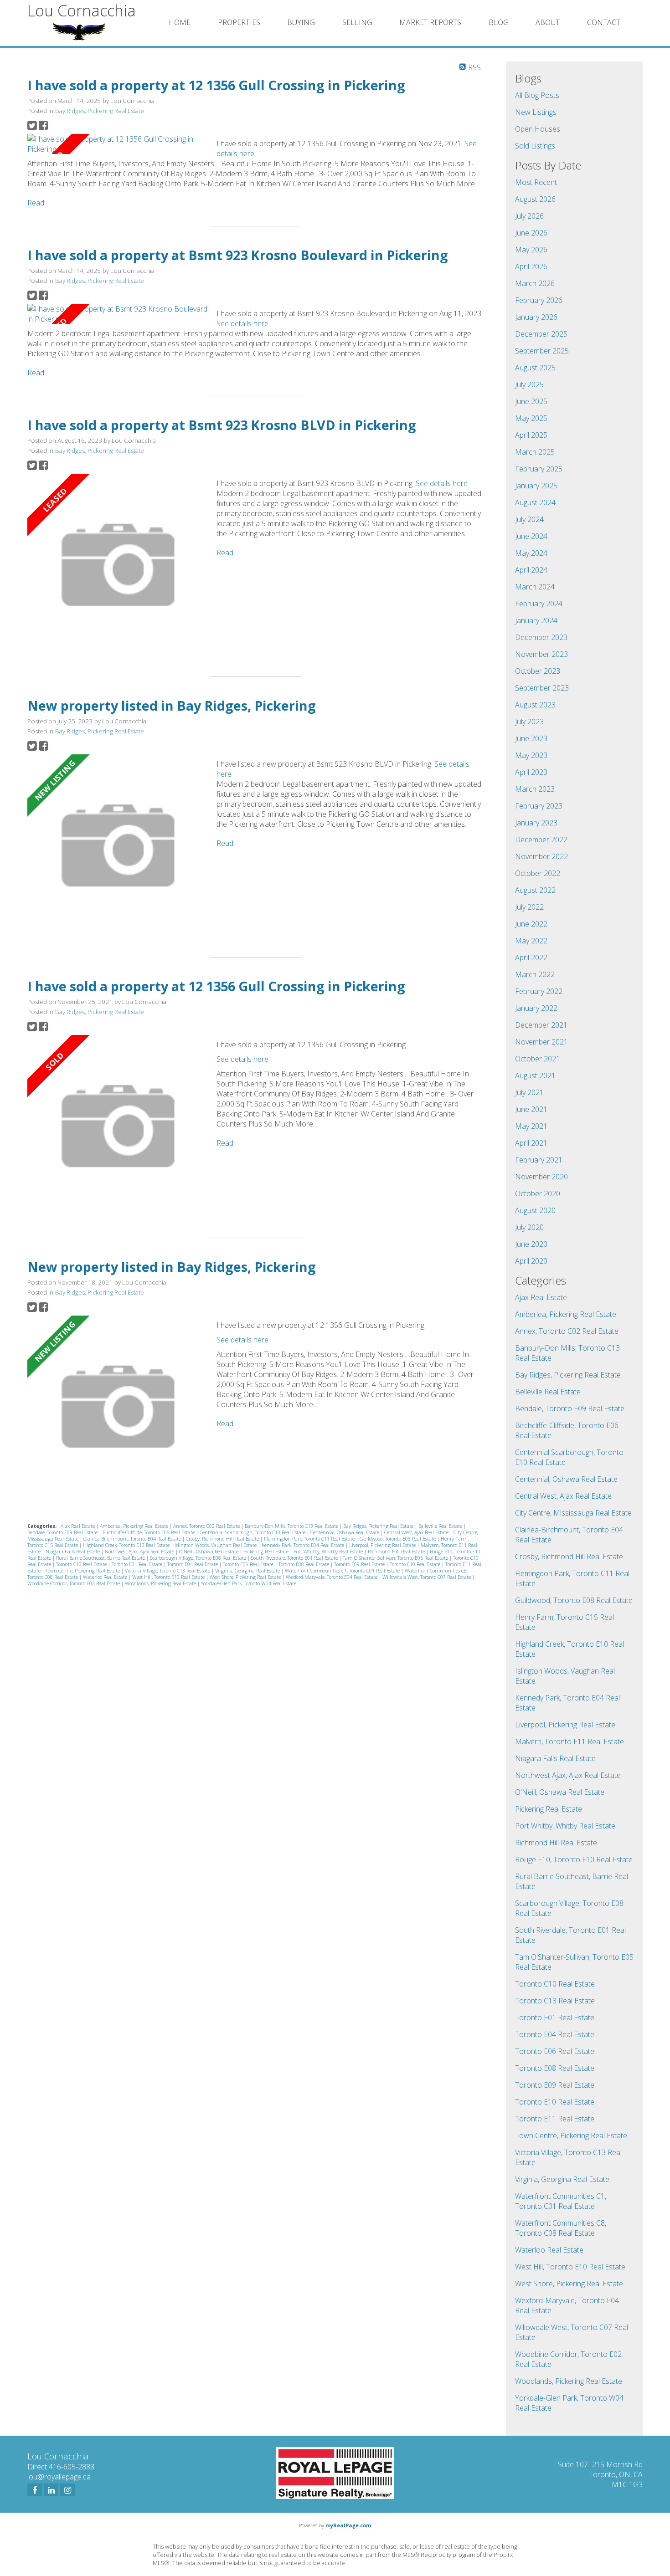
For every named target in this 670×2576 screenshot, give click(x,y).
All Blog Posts (537, 95)
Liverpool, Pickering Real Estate (383, 1545)
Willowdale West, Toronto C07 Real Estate (427, 1577)
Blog (499, 22)
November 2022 (541, 856)
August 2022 (535, 890)
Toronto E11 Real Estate (555, 2119)
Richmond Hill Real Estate (397, 1552)
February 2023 (539, 806)
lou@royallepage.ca (59, 2477)
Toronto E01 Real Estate (138, 1564)
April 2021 (531, 1143)
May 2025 (531, 418)
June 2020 (531, 1244)
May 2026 (531, 250)
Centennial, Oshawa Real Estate (345, 1532)
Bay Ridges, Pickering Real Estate (100, 111)
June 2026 (531, 233)
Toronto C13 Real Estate (82, 1564)
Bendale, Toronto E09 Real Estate (63, 1532)
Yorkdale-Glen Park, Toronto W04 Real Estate (249, 1583)
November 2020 (541, 1177)
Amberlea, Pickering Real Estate (135, 1526)
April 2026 (531, 266)
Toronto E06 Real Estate (249, 1564)
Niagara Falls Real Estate (73, 1552)
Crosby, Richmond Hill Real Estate (223, 1539)
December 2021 (541, 1025)
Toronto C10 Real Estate (555, 1984)
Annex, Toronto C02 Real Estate (207, 1526)
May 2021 (531, 1126)
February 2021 (539, 1160)
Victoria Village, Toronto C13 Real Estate (168, 1571)
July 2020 (529, 1227)
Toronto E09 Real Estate (360, 1564)
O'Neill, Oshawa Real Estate (209, 1552)
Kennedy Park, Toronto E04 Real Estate (304, 1545)
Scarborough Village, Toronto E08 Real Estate (199, 1558)
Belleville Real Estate (441, 1526)
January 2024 (536, 620)
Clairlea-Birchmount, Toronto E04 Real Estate (133, 1539)
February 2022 (539, 991)
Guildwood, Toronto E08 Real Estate (398, 1539)
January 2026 (536, 317)
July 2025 (529, 384)
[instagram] (67, 2490)
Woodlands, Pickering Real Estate (161, 1583)
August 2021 (535, 1075)
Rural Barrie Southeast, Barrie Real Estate (101, 1558)
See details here (242, 323)
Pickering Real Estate (267, 1552)
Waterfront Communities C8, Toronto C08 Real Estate (561, 2228)
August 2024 (535, 502)
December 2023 (541, 637)
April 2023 (531, 772)
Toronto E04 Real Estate (193, 1564)
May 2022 (531, 941)
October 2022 (538, 873)
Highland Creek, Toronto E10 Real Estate (127, 1545)
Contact (604, 22)
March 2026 (535, 283)
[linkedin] (51, 2490)
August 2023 (535, 705)
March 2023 (535, 789)
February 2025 (539, 469)
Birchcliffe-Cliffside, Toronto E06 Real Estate (149, 1532)
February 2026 (539, 300)
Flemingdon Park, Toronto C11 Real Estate (310, 1539)
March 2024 (535, 587)
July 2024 (529, 519)
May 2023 (531, 755)
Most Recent (536, 182)
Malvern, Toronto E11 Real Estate (569, 1741)
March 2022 (535, 974)
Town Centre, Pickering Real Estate (83, 1571)
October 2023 (538, 671)
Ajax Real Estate (78, 1526)
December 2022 (541, 840)
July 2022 (529, 907)
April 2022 (531, 958)
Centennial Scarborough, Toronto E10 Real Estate (253, 1532)
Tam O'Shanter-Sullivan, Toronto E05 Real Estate (396, 1558)
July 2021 (529, 1092)
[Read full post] (119, 144)
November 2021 (541, 1042)
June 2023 (531, 738)
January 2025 (536, 486)
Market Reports (430, 22)
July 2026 (529, 216)
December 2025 (541, 334)
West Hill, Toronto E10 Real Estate (169, 1577)
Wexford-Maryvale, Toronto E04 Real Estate (332, 1577)
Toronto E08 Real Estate (304, 1564)
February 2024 (539, 604)
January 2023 (536, 823)
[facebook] (35, 2490)
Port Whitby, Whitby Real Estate (329, 1552)
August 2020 (535, 1210)
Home (180, 22)
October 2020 (538, 1193)
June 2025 (531, 401)
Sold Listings (535, 146)
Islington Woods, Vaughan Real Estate (216, 1545)
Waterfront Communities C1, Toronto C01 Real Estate (343, 1571)
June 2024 (531, 536)
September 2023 (542, 688)
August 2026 (535, 199)
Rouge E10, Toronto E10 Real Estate (574, 1859)
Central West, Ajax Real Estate (417, 1532)
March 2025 (535, 452)
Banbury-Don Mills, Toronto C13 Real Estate (292, 1526)
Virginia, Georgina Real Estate (248, 1571)
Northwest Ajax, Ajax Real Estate (140, 1552)
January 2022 (536, 1008)
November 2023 (541, 654)
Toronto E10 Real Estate (416, 1564)
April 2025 (531, 435)
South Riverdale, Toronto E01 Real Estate (295, 1558)
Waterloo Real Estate (106, 1577)
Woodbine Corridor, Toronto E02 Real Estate (74, 1583)
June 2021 (531, 1109)
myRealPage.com (348, 2525)
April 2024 (531, 570)
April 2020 (531, 1261)
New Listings (536, 112)
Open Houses (538, 129)
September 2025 (542, 351)
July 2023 (529, 722)
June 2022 (531, 924)
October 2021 (538, 1059)
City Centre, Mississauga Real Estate (573, 1513)
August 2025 (535, 368)
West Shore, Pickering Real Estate (246, 1577)
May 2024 (531, 553)
